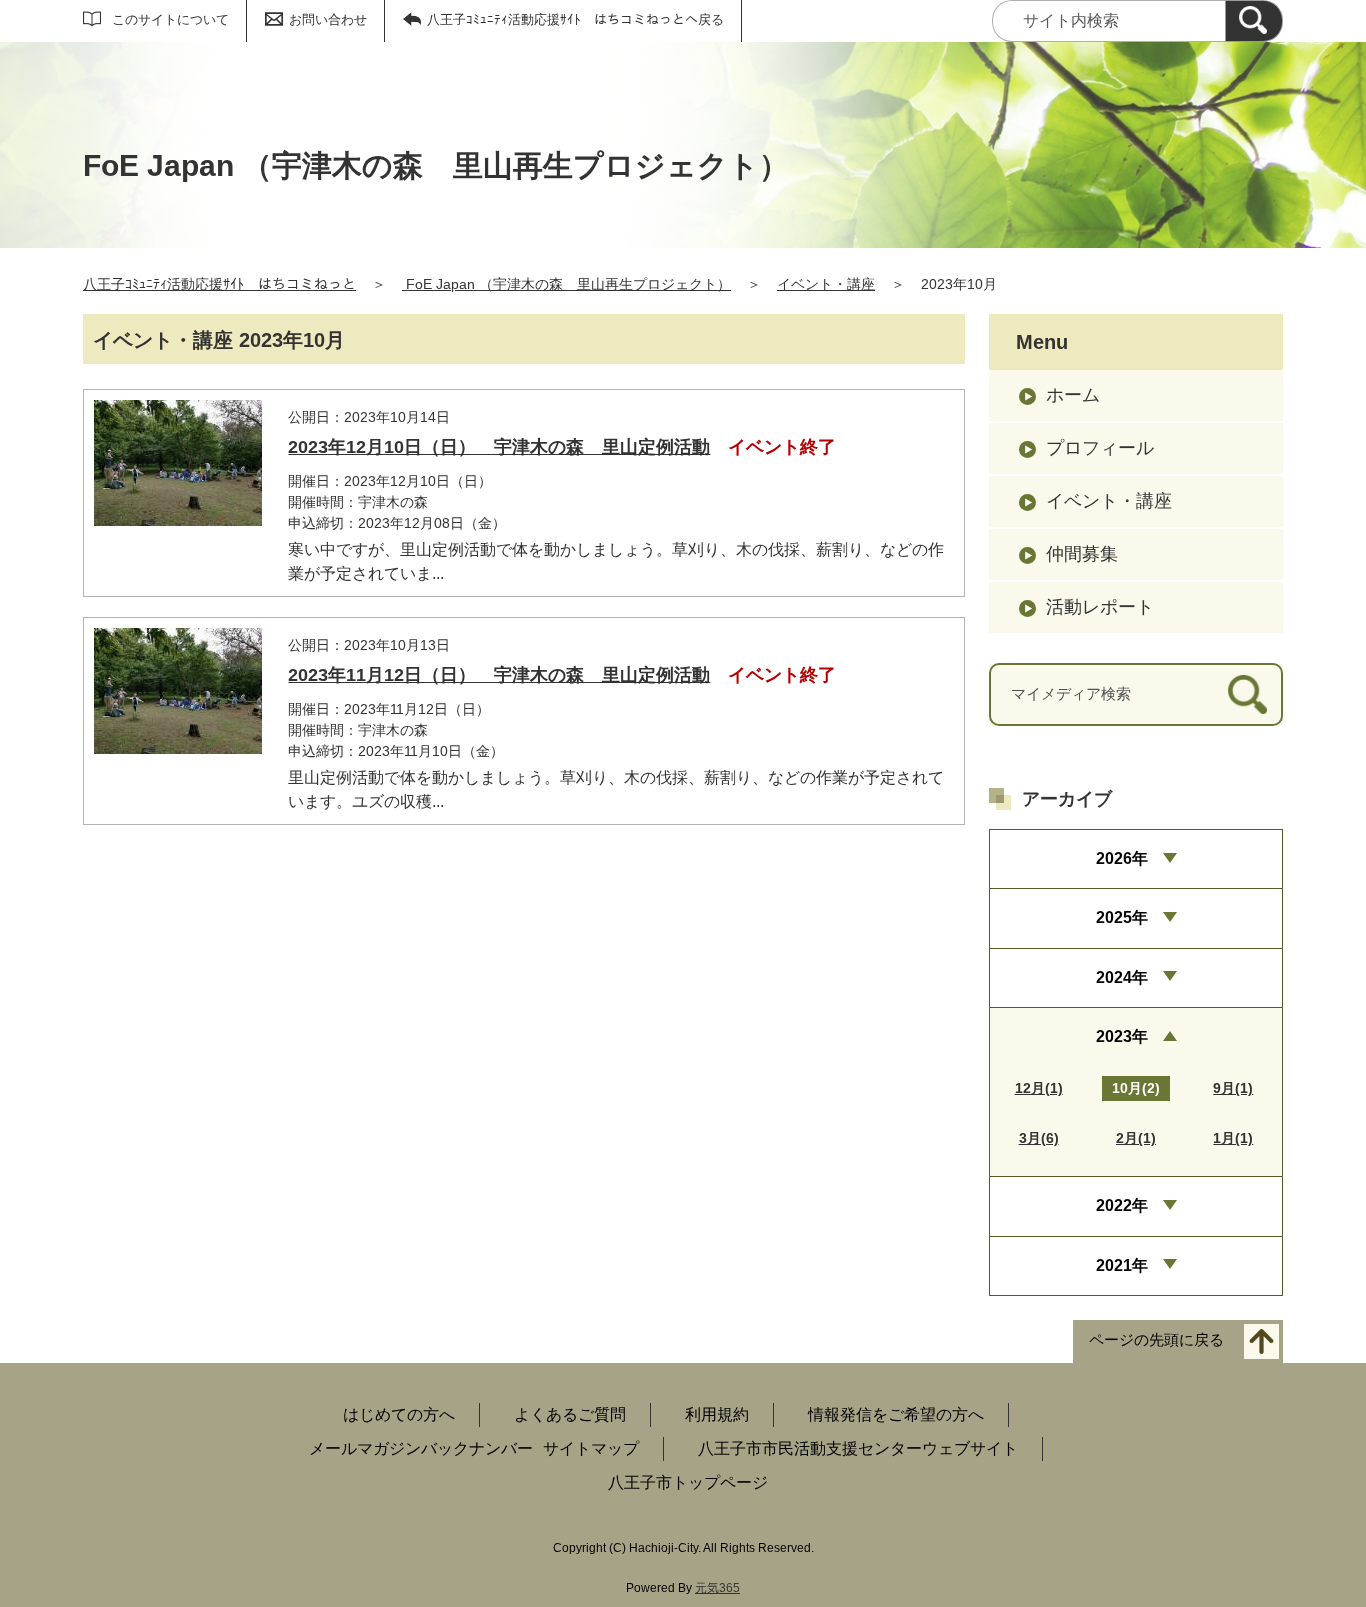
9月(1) (1233, 1088)
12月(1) (1039, 1088)
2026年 (1122, 858)
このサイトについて (170, 19)
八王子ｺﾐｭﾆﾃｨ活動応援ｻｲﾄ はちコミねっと (219, 284)
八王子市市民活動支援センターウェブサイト (858, 1448)
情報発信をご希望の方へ (896, 1414)
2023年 (1122, 1036)
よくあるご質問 (570, 1414)
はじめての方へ (399, 1414)
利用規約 (717, 1414)
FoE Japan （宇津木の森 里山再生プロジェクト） (566, 284)
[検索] (1254, 21)
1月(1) (1233, 1138)
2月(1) (1136, 1138)
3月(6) (1039, 1138)
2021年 (1122, 1265)
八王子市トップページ (688, 1482)
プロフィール (1100, 448)
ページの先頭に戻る (1156, 1340)
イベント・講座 (826, 284)
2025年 (1122, 917)
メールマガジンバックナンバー (421, 1448)
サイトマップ (591, 1448)
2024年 (1122, 977)
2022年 (1122, 1205)
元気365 (717, 1588)
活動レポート (1100, 607)
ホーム (1073, 395)
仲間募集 (1082, 554)
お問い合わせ (328, 19)
